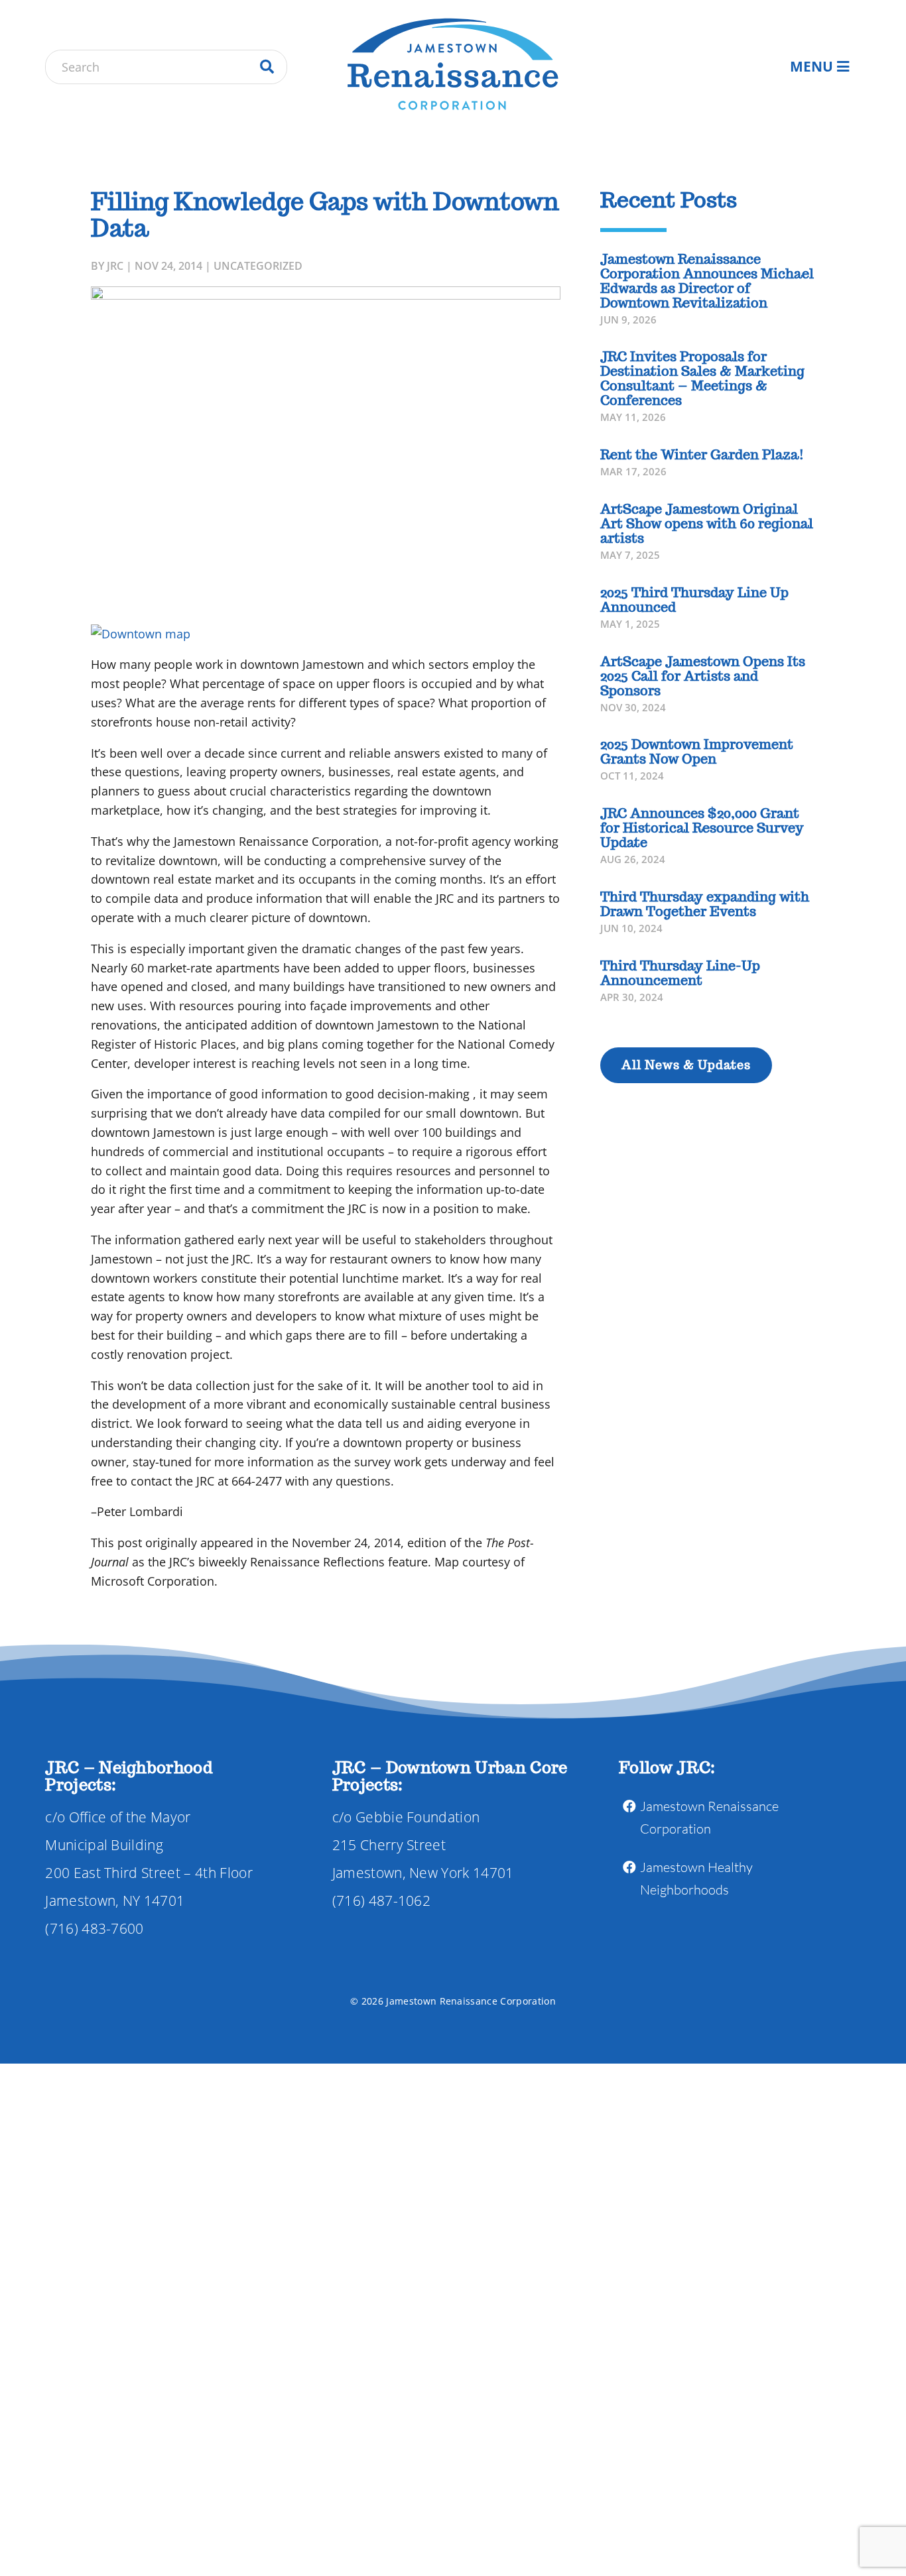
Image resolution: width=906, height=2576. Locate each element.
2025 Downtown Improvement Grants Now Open (697, 752)
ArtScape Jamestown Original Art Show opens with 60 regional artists (707, 524)
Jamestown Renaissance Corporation (709, 1817)
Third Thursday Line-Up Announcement (680, 973)
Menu (811, 66)
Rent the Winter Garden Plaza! (702, 455)
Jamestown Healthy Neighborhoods (696, 1878)
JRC (115, 266)
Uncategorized (258, 266)
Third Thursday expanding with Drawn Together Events (705, 904)
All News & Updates (686, 1065)
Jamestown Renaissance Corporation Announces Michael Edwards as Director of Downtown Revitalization (707, 281)
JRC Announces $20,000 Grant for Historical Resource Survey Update (702, 828)
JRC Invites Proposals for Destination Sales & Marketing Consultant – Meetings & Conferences (702, 379)
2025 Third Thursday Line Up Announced (694, 600)
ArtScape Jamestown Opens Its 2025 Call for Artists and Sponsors (703, 676)
